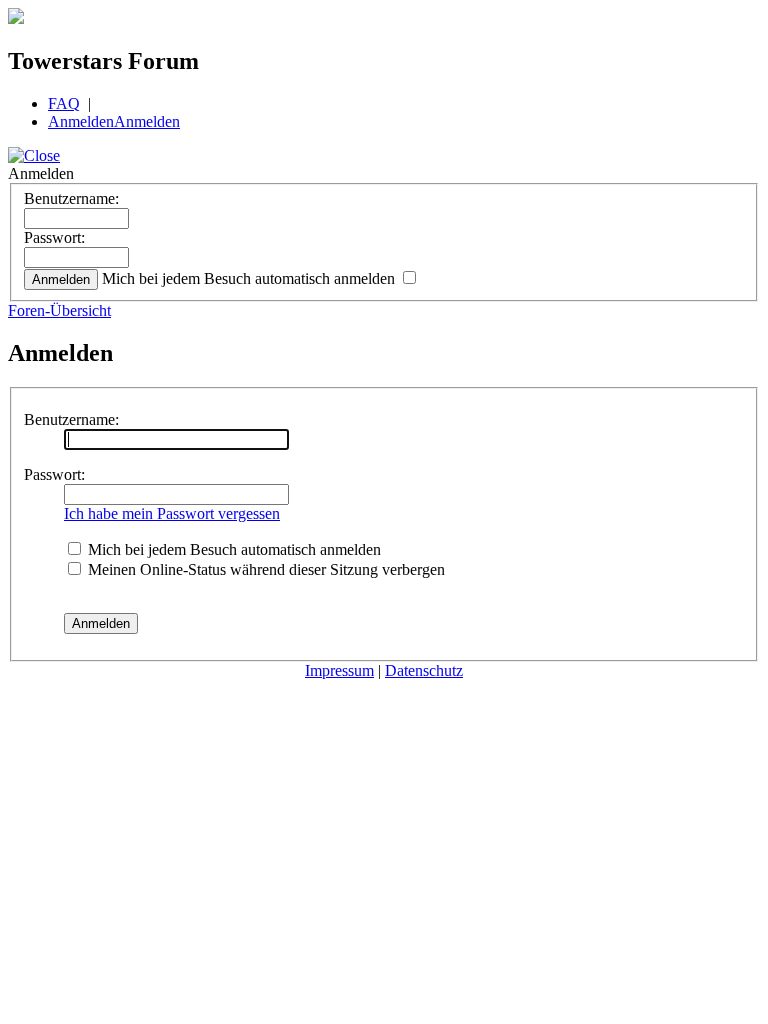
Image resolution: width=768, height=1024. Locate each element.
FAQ (64, 103)
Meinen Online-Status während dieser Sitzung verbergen (264, 569)
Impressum (339, 670)
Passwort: (54, 237)
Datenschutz (424, 670)
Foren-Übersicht (59, 310)
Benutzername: (71, 198)
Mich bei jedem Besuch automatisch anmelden (250, 278)
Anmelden (81, 121)
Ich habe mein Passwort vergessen (172, 513)
